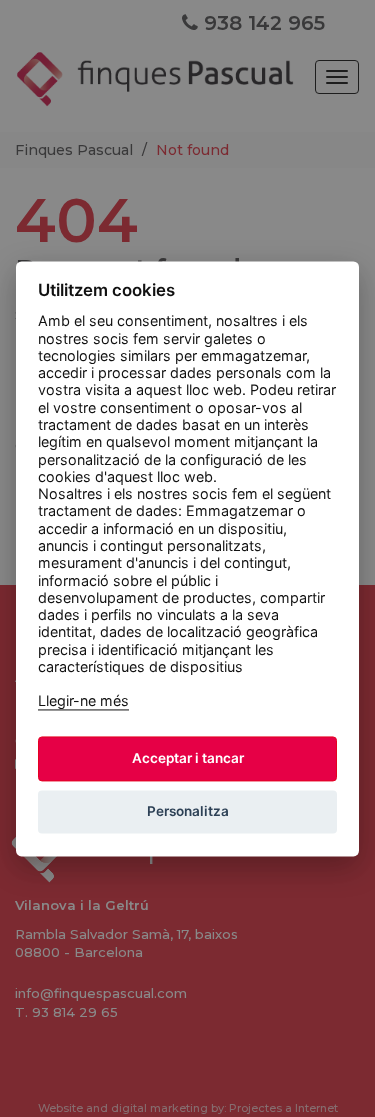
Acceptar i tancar (188, 759)
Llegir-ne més (83, 701)
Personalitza (188, 812)
